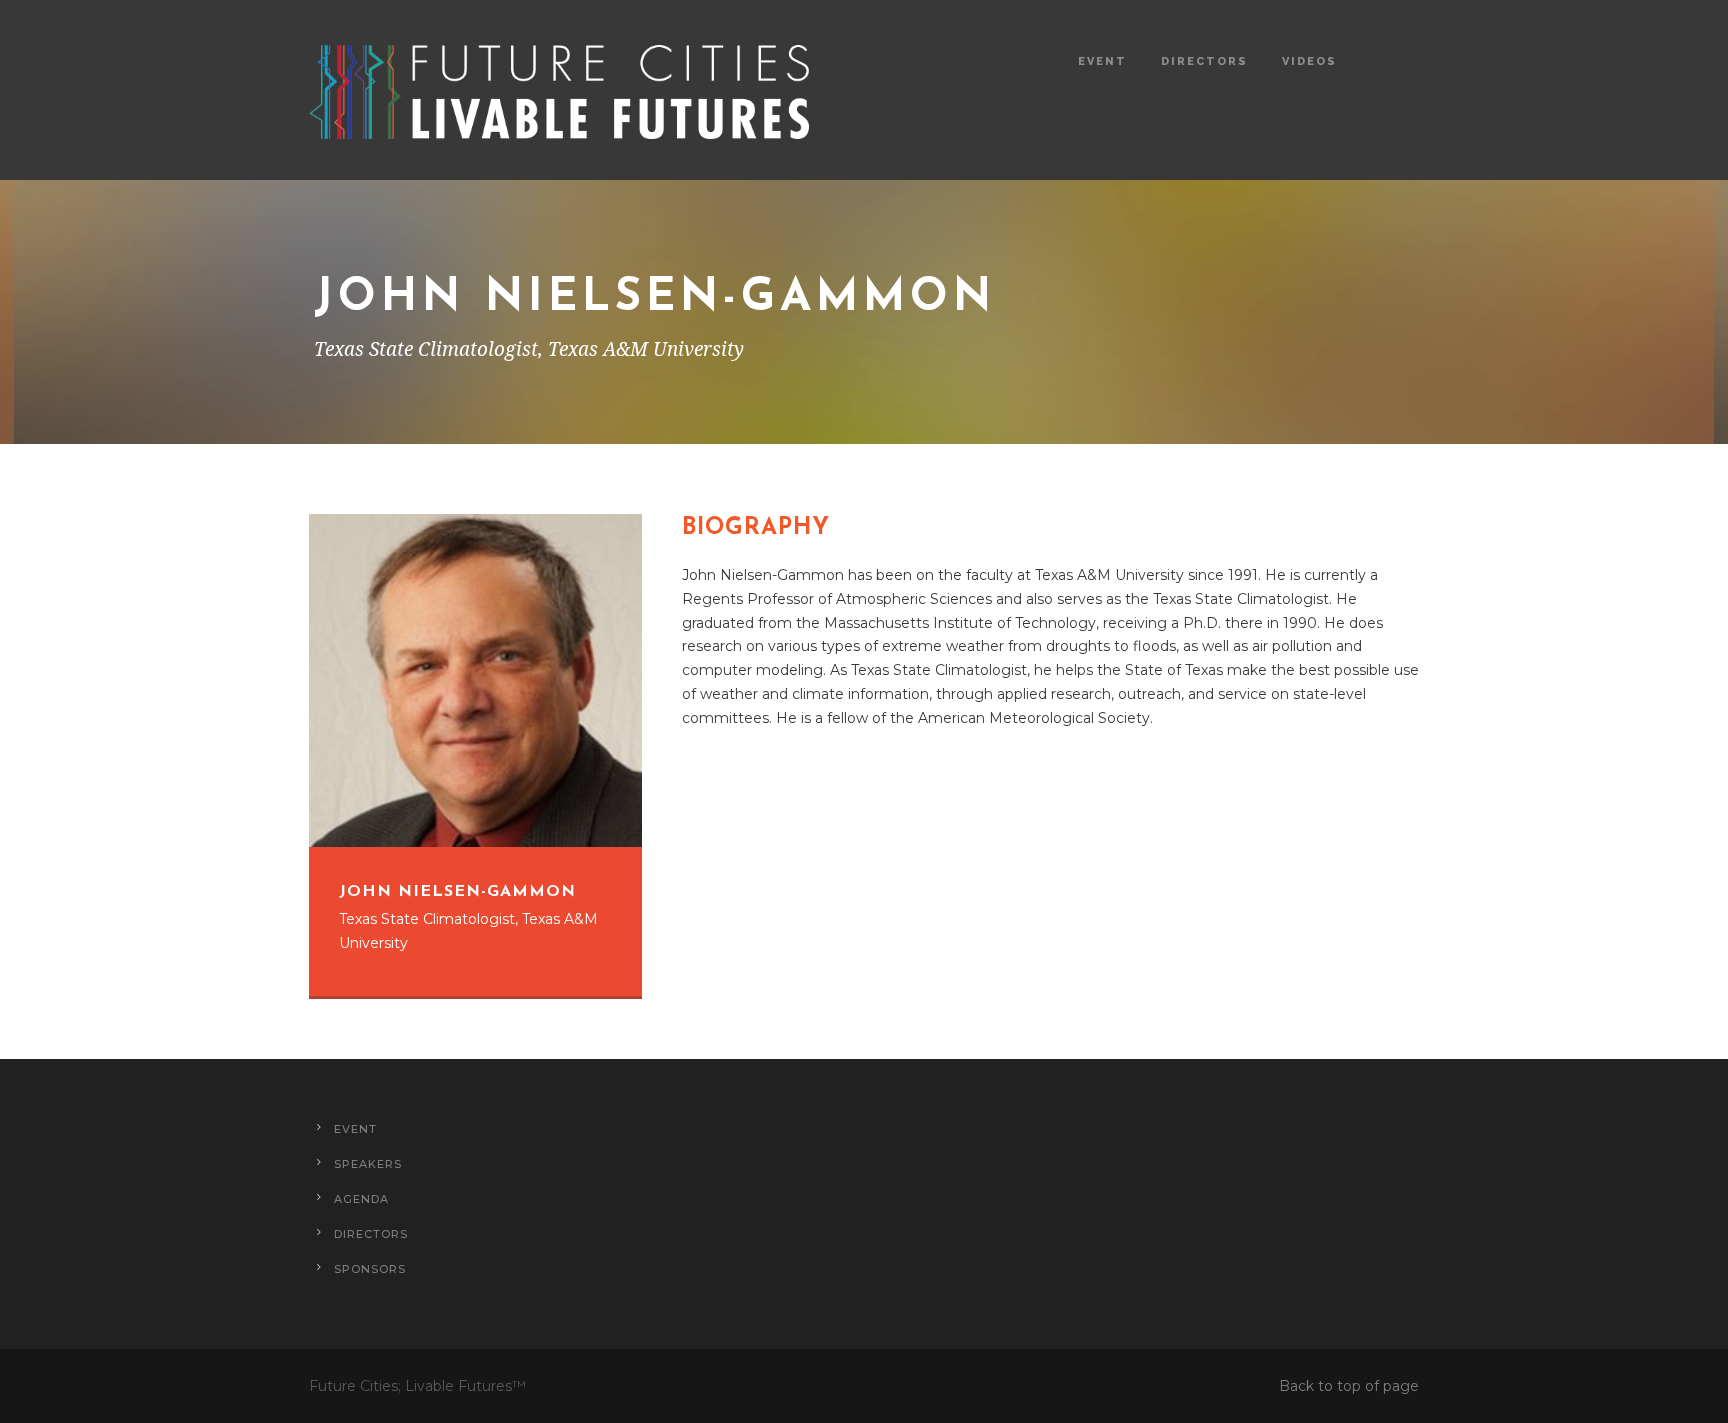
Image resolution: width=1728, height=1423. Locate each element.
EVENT (1102, 61)
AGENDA (361, 1199)
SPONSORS (370, 1269)
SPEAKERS (368, 1164)
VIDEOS (1309, 61)
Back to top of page (1349, 1386)
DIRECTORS (1204, 61)
